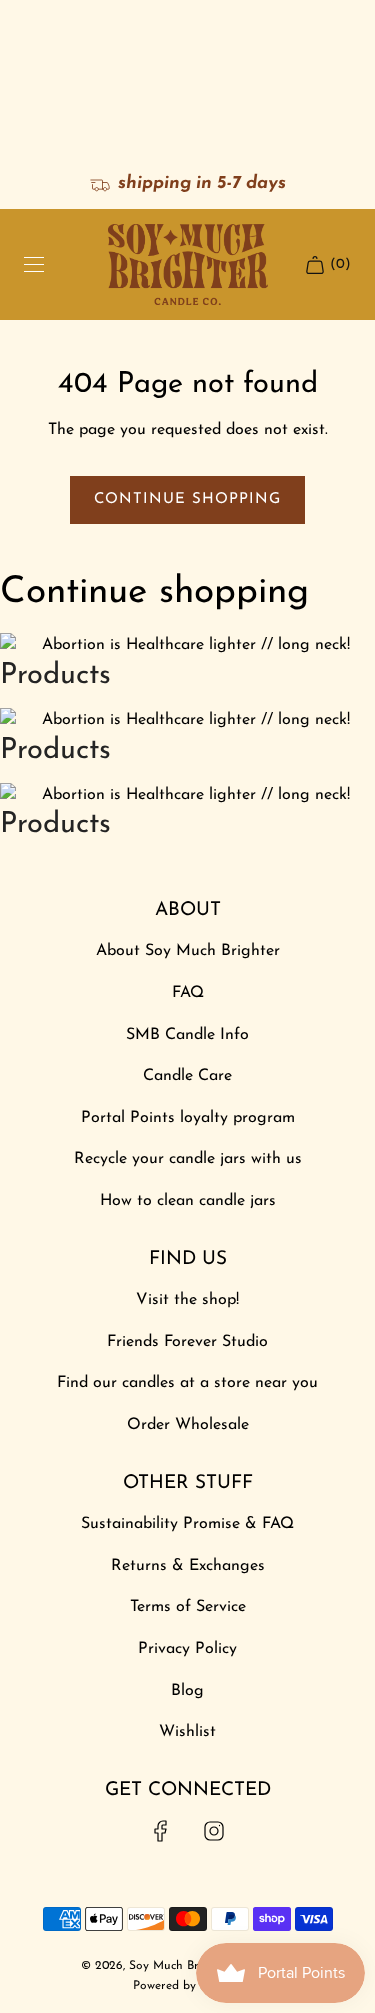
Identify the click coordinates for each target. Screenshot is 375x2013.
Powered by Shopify (187, 1986)
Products (55, 675)
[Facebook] (161, 1831)
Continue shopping (187, 499)
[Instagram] (214, 1831)
